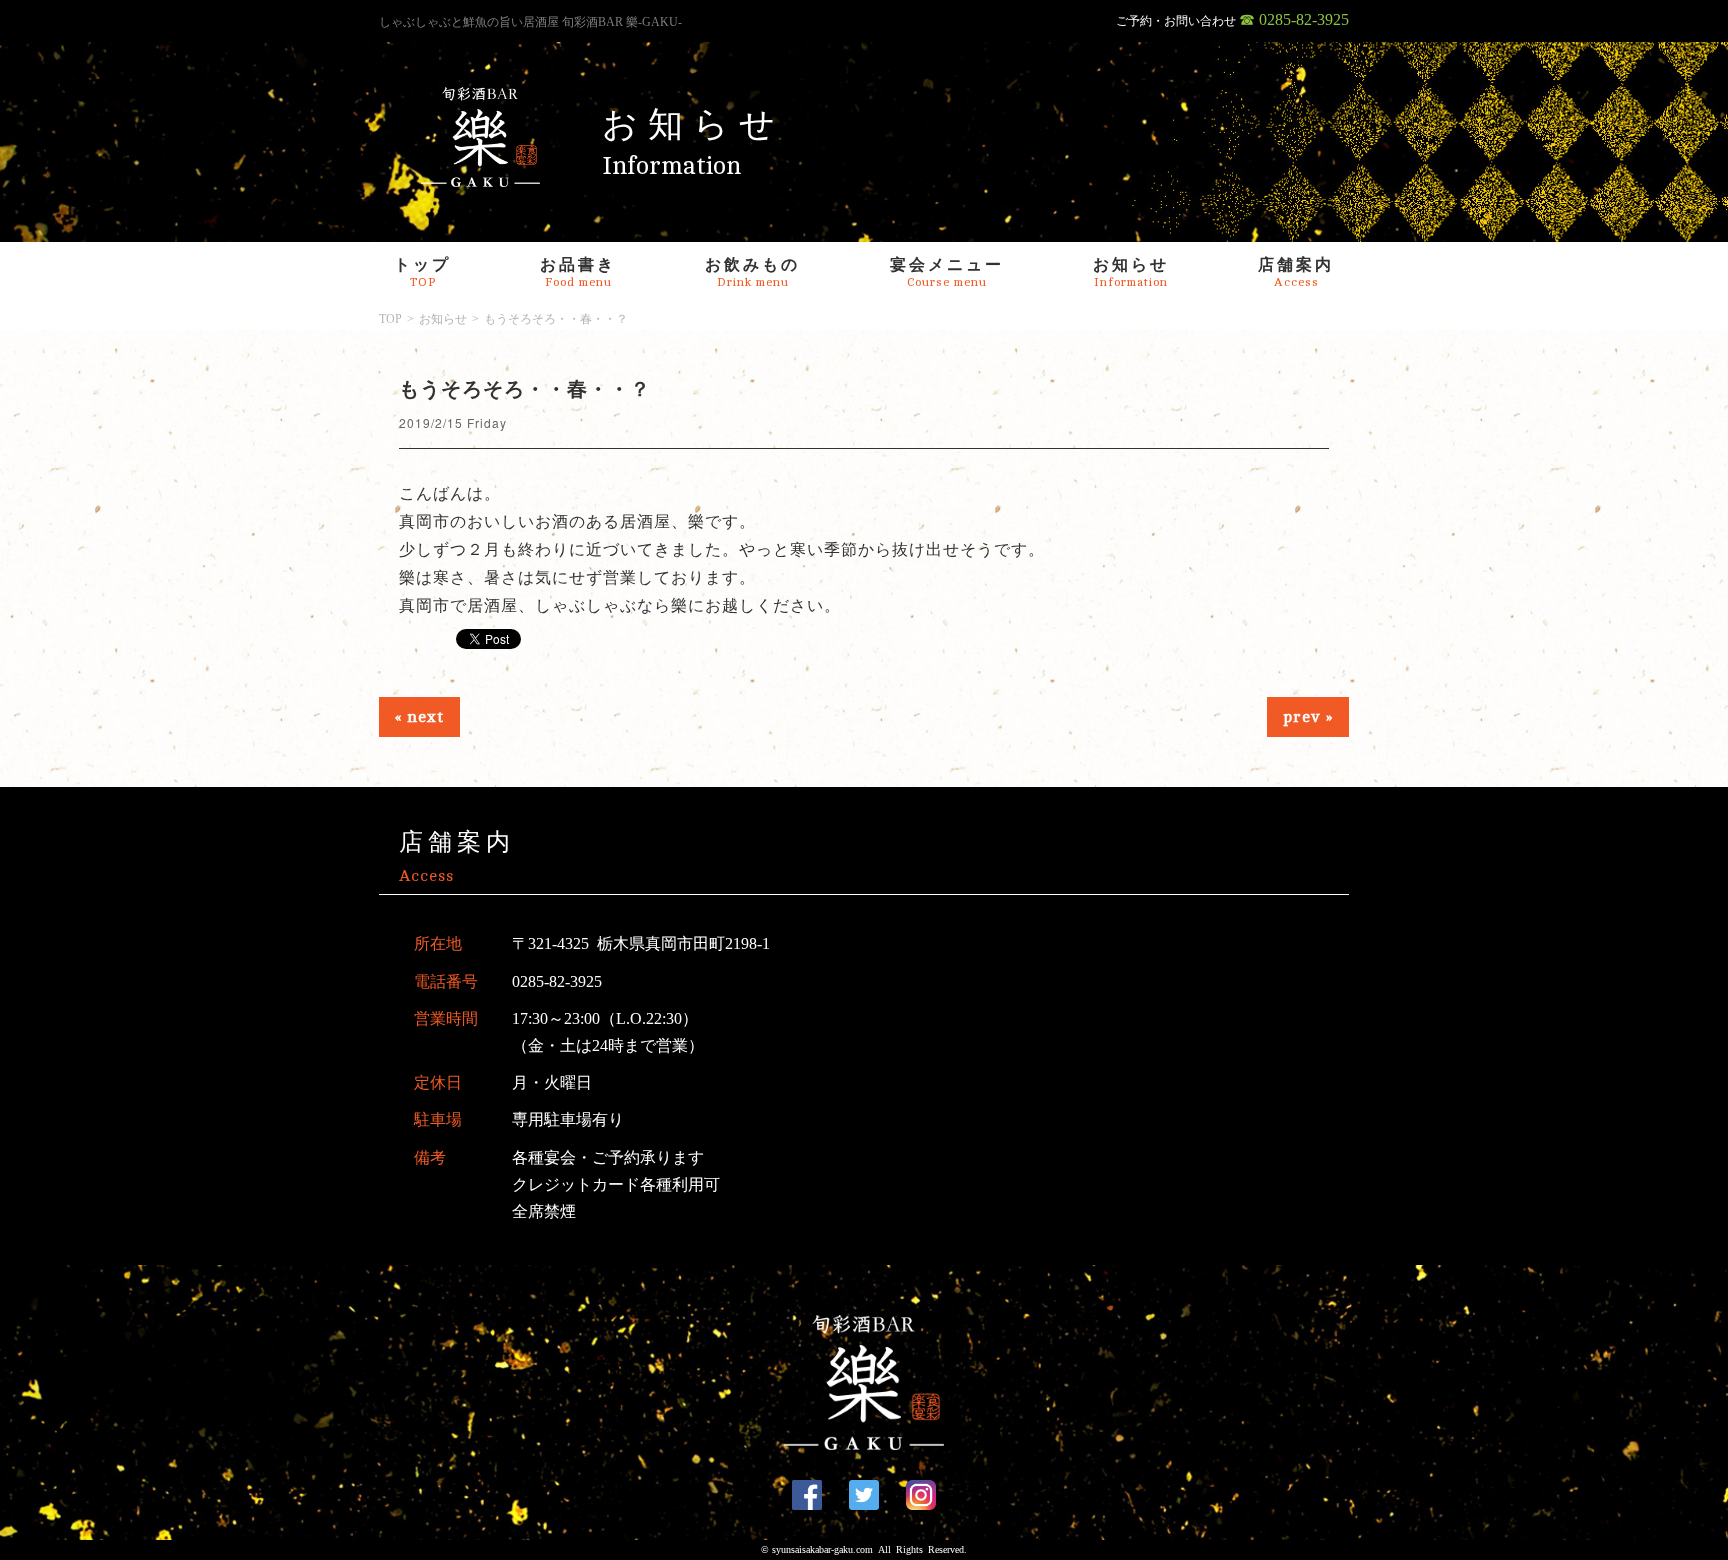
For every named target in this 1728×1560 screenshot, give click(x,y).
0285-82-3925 (557, 981)
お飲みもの (752, 272)
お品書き (578, 272)
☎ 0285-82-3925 (1294, 19)
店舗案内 (1296, 272)
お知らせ (1131, 272)
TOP (390, 319)
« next (419, 717)
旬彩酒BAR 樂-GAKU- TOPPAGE (481, 137)
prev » (1308, 717)
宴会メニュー (947, 272)
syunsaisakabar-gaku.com (822, 1549)
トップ (422, 272)
